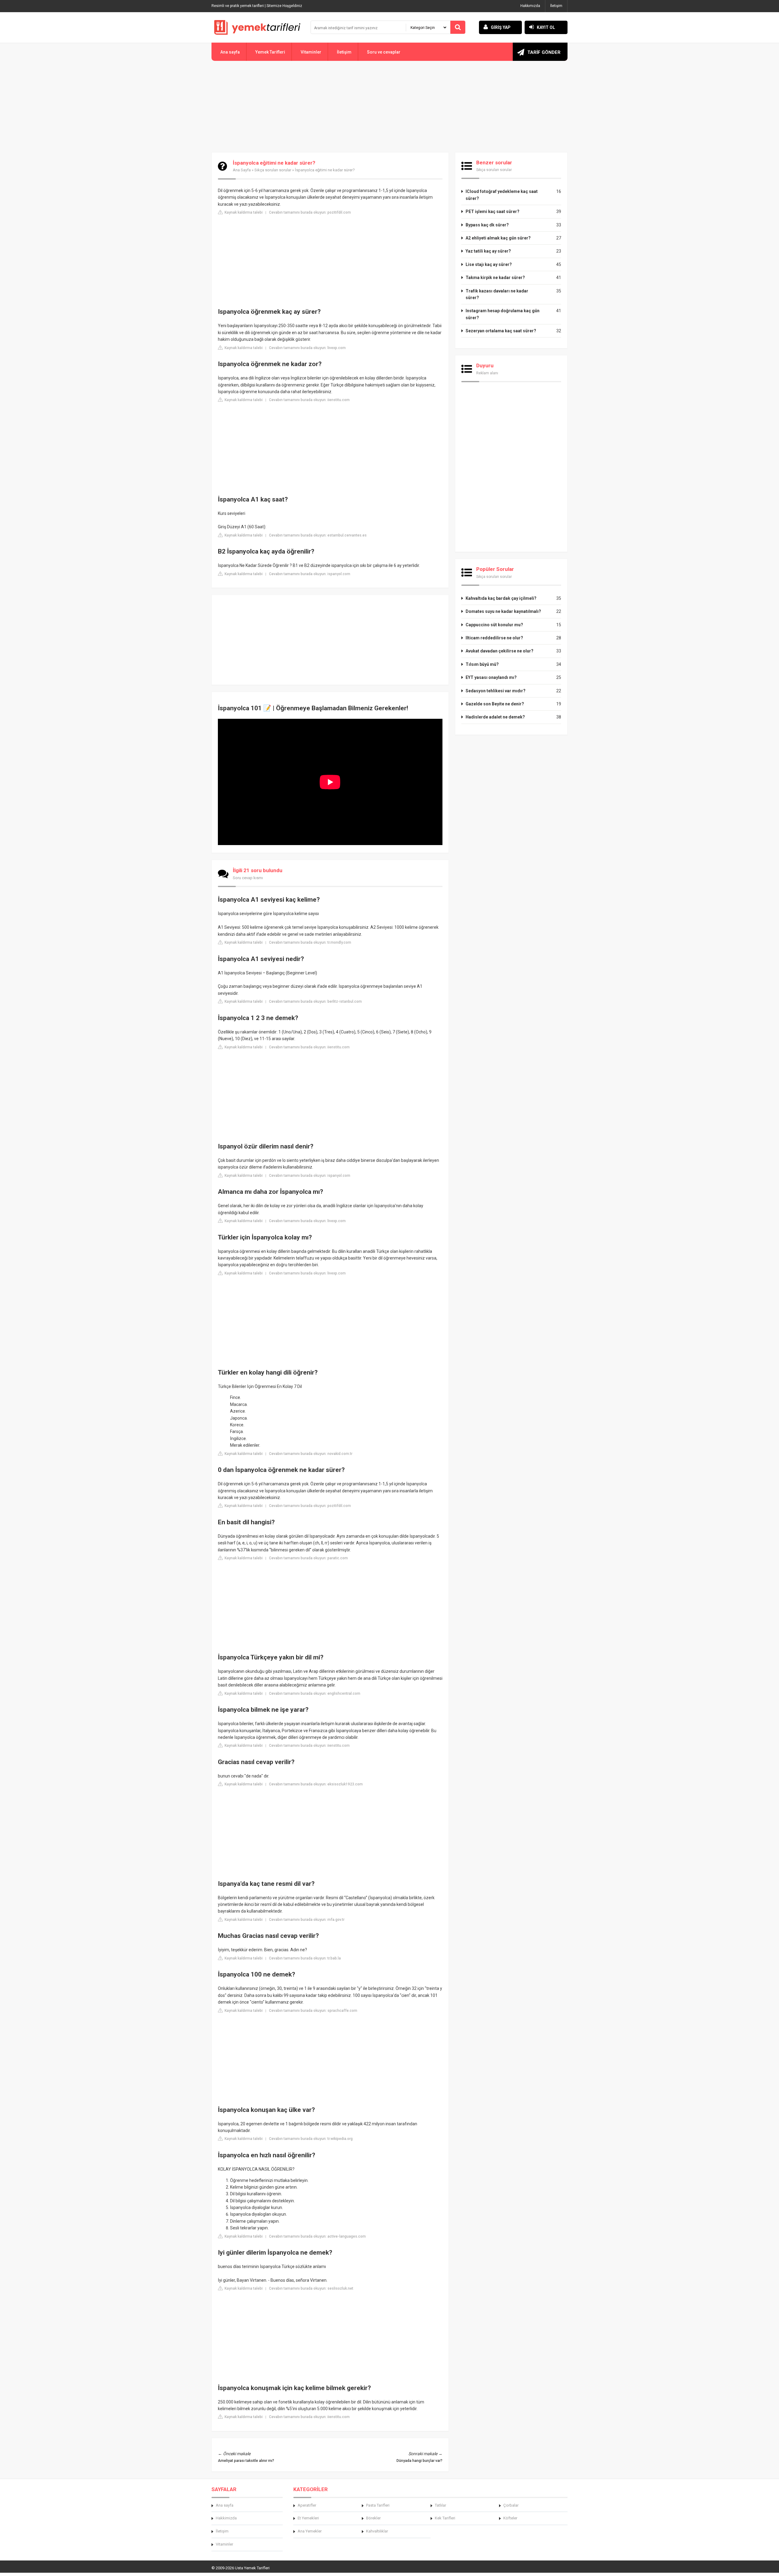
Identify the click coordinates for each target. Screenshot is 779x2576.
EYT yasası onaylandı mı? (491, 677)
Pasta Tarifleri (378, 2505)
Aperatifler (307, 2505)
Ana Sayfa (242, 170)
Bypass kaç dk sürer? (487, 225)
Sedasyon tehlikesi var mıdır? (496, 691)
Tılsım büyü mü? (482, 664)
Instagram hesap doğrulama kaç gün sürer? (503, 314)
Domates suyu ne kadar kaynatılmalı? (503, 611)
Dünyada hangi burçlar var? (419, 2461)
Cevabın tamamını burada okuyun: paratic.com (308, 1558)
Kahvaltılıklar (377, 2531)
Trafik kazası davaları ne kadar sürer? (497, 294)
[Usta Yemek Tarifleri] (257, 27)
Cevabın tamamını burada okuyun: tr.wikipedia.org (311, 2139)
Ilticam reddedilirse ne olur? (494, 638)
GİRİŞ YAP (501, 27)
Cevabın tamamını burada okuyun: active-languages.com (317, 2236)
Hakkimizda (226, 2518)
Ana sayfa (230, 52)
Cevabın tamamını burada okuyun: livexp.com (307, 348)
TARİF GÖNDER (544, 52)
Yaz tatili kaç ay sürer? (488, 251)
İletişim (556, 6)
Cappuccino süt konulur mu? (494, 625)
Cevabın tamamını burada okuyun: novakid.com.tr (311, 1454)
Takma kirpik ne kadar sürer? (495, 278)
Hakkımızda (530, 6)
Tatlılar (440, 2505)
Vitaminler (311, 52)
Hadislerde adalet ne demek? (495, 717)
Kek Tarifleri (445, 2518)
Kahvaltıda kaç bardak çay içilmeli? (501, 598)
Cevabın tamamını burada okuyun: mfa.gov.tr (307, 1920)
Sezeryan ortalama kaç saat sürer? (501, 331)
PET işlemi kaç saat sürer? (493, 211)
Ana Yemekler (310, 2531)
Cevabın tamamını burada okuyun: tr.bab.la (305, 1958)
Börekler (373, 2518)
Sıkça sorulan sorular (273, 170)
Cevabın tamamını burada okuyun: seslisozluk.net (311, 2288)
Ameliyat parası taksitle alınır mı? (246, 2461)
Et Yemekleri (308, 2518)
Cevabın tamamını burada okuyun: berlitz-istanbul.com (315, 1001)
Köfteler (510, 2518)
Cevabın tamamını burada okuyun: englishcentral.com (315, 1693)
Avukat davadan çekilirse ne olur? (500, 651)
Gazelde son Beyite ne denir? (495, 704)
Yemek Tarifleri (270, 52)
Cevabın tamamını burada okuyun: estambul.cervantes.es (318, 535)
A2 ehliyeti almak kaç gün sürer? (498, 238)
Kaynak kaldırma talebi (243, 212)
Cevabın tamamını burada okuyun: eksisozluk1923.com (316, 1784)
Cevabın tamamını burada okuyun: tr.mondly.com (310, 942)
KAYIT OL (546, 27)
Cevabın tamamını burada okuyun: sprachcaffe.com (313, 2011)
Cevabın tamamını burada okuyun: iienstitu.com (309, 400)
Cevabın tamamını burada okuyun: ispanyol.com (310, 574)
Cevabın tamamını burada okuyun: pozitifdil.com (310, 212)
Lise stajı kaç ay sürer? (489, 264)
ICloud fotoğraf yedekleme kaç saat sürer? (502, 195)
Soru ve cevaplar (384, 52)
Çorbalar (511, 2505)
